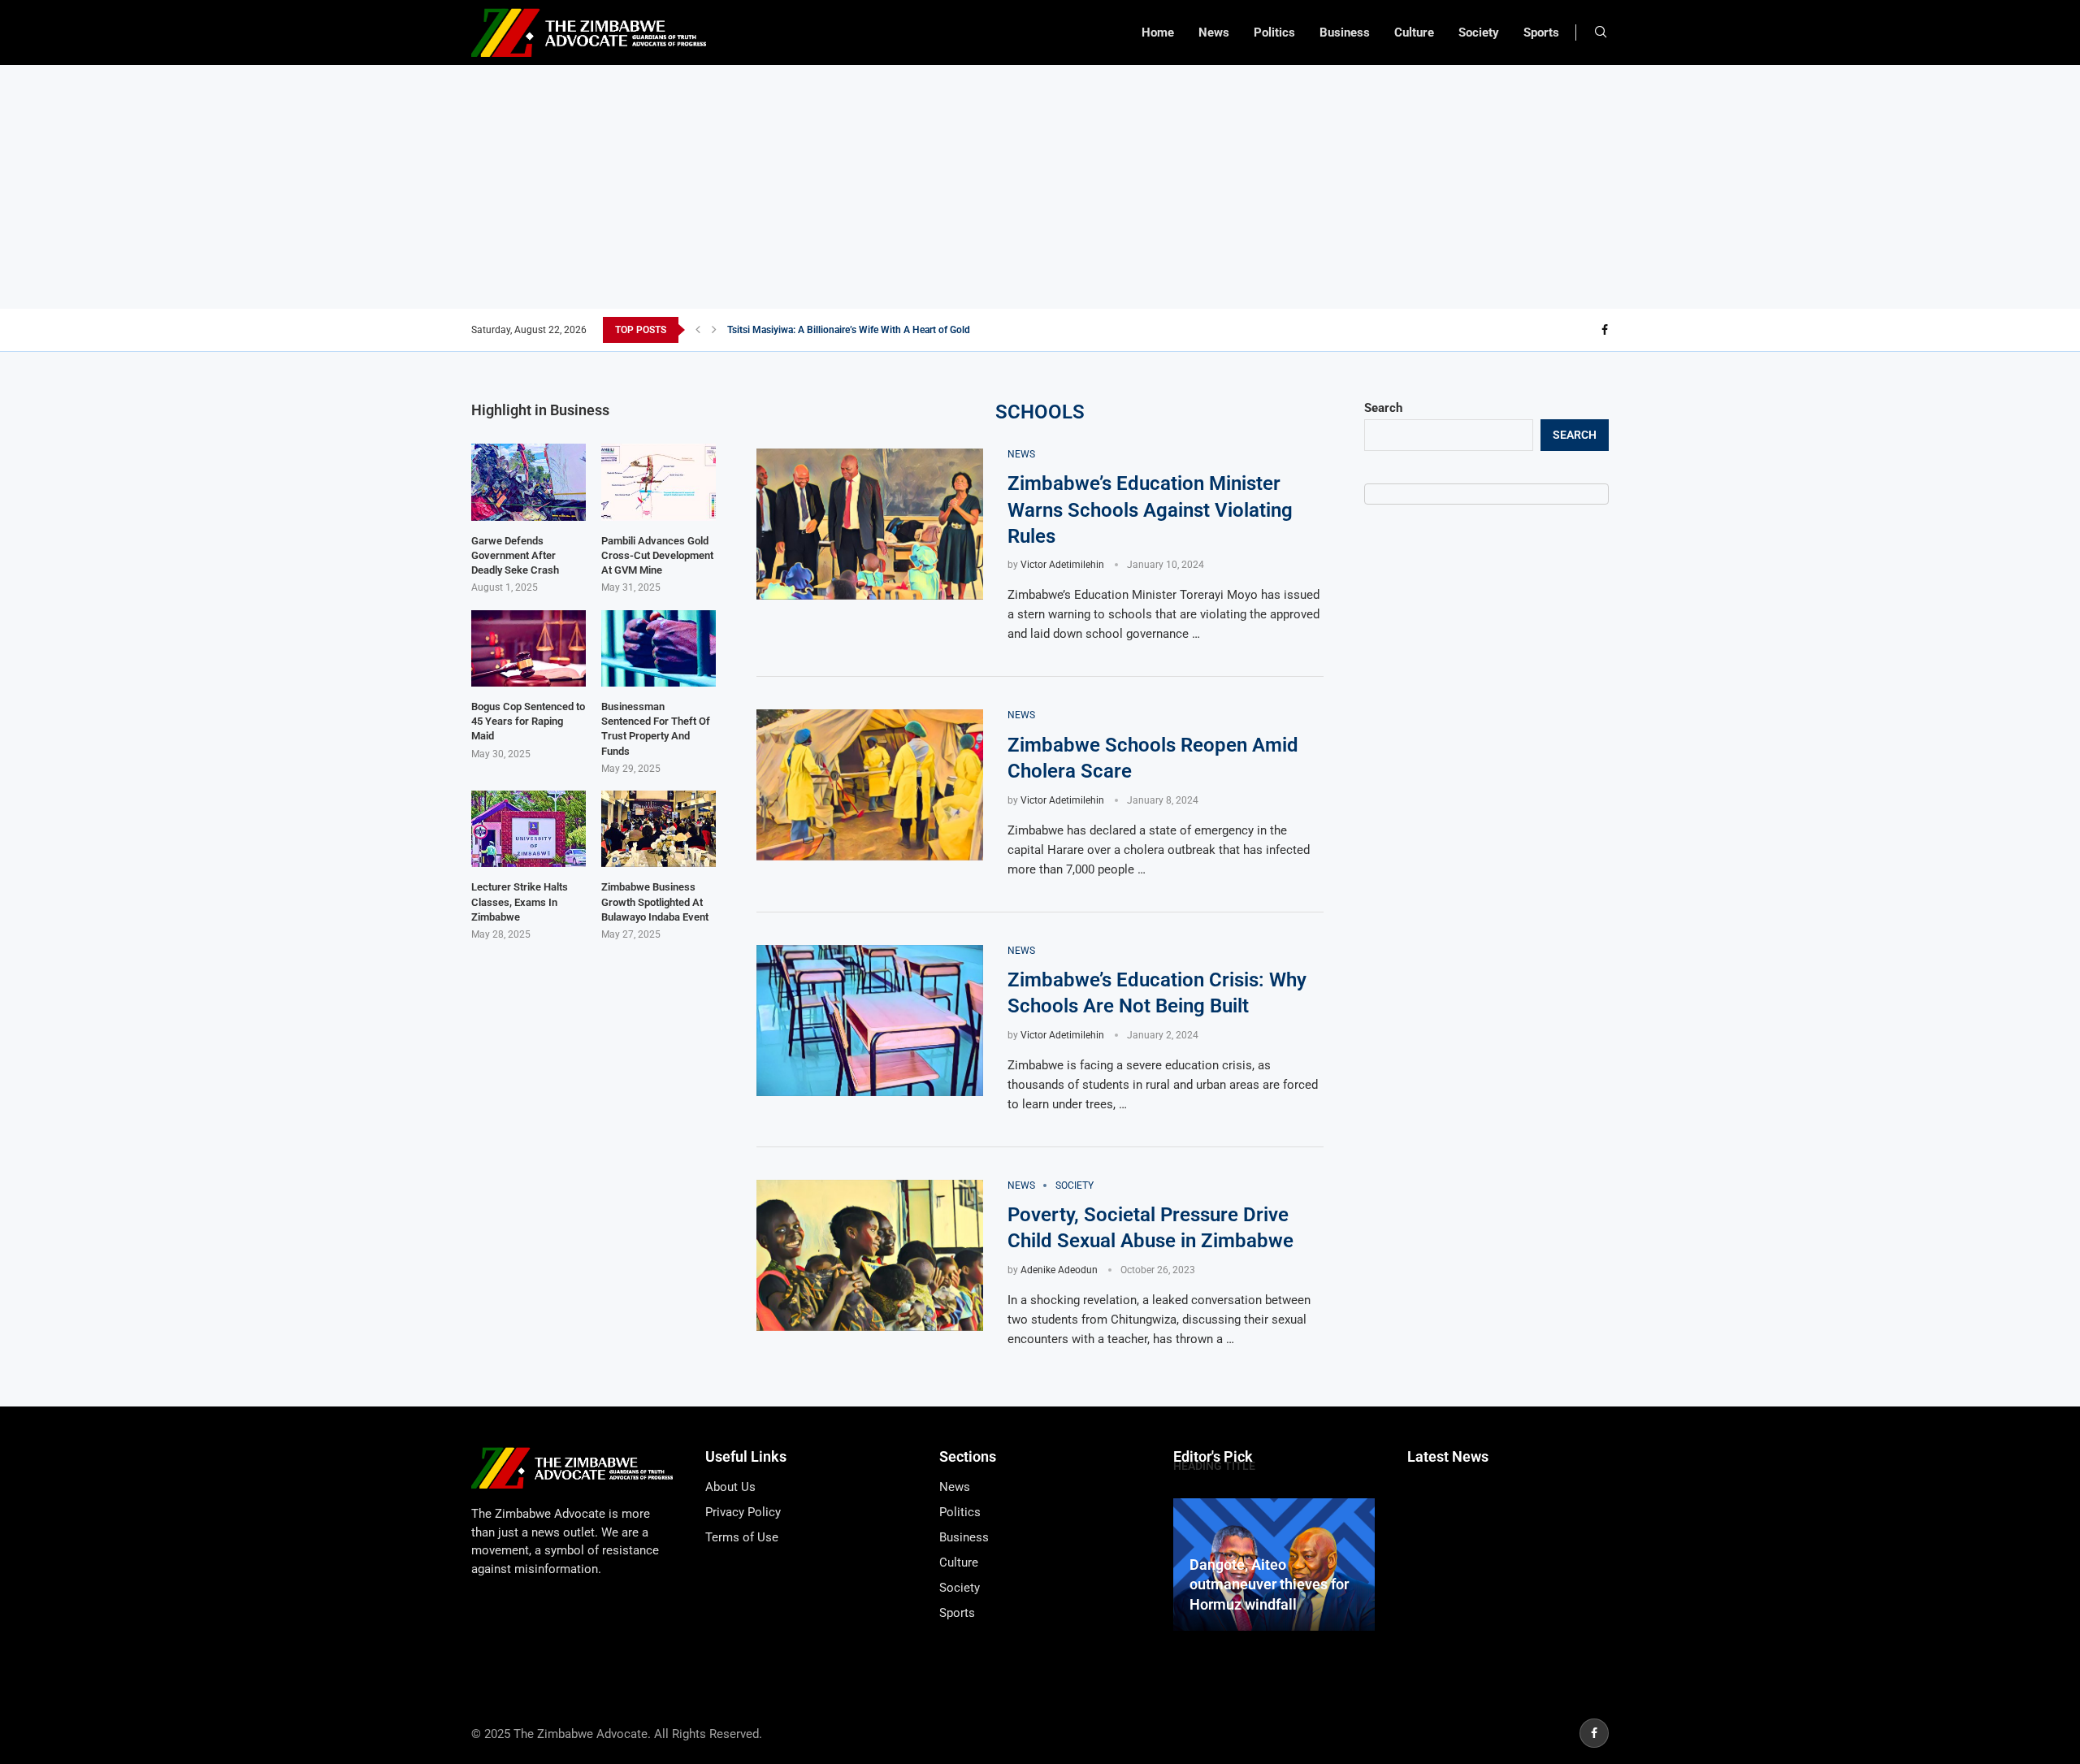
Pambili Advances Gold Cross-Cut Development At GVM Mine (657, 555)
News (1214, 33)
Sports (1541, 33)
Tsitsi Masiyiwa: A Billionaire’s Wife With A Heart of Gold (849, 330)
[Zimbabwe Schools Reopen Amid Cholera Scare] (870, 785)
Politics (1274, 33)
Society (1479, 33)
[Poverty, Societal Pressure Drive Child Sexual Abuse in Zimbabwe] (870, 1255)
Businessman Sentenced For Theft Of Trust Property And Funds (656, 729)
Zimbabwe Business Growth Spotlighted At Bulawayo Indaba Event (655, 902)
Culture (1414, 33)
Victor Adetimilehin (1062, 565)
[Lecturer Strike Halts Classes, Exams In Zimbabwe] (529, 829)
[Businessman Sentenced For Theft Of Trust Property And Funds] (659, 648)
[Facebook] (1605, 330)
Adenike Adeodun (1059, 1270)
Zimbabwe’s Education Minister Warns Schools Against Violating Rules (1150, 510)
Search (1383, 408)
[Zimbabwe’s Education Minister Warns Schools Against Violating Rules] (870, 524)
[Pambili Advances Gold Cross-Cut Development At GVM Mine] (659, 482)
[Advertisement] (1040, 187)
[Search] (1601, 33)
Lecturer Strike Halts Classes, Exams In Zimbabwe (520, 902)
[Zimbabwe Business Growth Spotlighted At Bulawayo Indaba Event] (659, 829)
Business (1345, 33)
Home (1158, 33)
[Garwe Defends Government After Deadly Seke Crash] (529, 482)
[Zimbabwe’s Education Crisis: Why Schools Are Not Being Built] (870, 1021)
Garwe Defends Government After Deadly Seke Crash (515, 555)
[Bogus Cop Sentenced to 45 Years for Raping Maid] (529, 648)
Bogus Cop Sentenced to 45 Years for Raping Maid (528, 721)
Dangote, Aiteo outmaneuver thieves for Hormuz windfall (1269, 1584)
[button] (698, 330)
